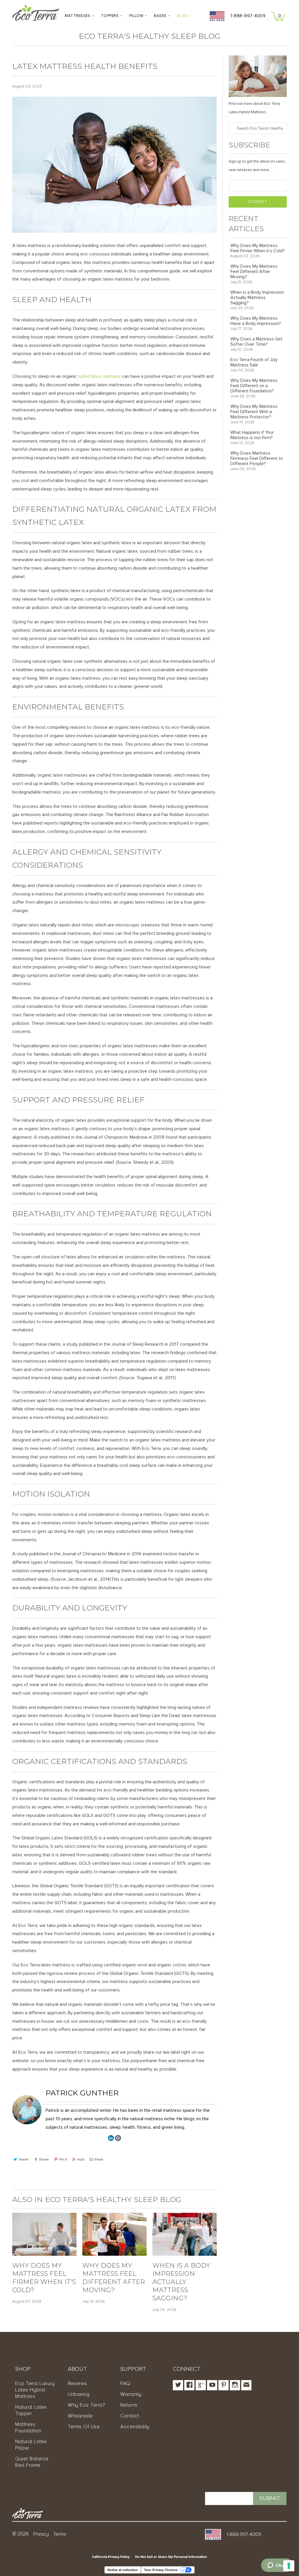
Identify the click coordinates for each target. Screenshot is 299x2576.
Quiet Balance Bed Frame (32, 2462)
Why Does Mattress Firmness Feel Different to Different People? (257, 458)
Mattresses (78, 16)
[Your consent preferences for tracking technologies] (289, 2566)
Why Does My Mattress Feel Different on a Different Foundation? (254, 386)
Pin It (63, 2160)
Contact (130, 2416)
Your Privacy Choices (161, 2570)
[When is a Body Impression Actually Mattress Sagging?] (185, 2254)
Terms (60, 2534)
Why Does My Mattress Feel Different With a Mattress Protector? (254, 412)
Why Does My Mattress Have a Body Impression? (256, 321)
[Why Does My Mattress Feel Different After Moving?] (114, 2254)
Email (99, 2160)
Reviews (77, 2383)
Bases (160, 16)
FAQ (125, 2383)
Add (81, 2160)
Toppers (110, 16)
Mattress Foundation (28, 2427)
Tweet (24, 2160)
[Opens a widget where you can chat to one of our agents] (277, 2566)
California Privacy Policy (111, 2557)
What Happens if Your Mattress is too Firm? (252, 435)
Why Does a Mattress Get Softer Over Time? (257, 342)
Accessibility (135, 2427)
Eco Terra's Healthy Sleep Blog (149, 36)
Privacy (41, 2534)
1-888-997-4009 (248, 16)
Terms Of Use (84, 2427)
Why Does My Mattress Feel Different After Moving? (114, 2278)
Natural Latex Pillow (31, 2445)
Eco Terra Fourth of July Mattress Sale (254, 362)
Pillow (136, 16)
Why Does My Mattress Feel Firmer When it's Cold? (44, 2278)
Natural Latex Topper (31, 2410)
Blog (183, 16)
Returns (129, 2405)
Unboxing (79, 2394)
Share (44, 2160)
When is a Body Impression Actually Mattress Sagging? (181, 2282)
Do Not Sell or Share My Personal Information (171, 2557)
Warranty (131, 2394)
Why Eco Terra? (86, 2405)
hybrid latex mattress (99, 376)
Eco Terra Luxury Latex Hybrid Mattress (35, 2390)
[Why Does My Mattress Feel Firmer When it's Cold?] (44, 2254)
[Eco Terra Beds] (36, 14)
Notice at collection (123, 2570)
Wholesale (80, 2416)
